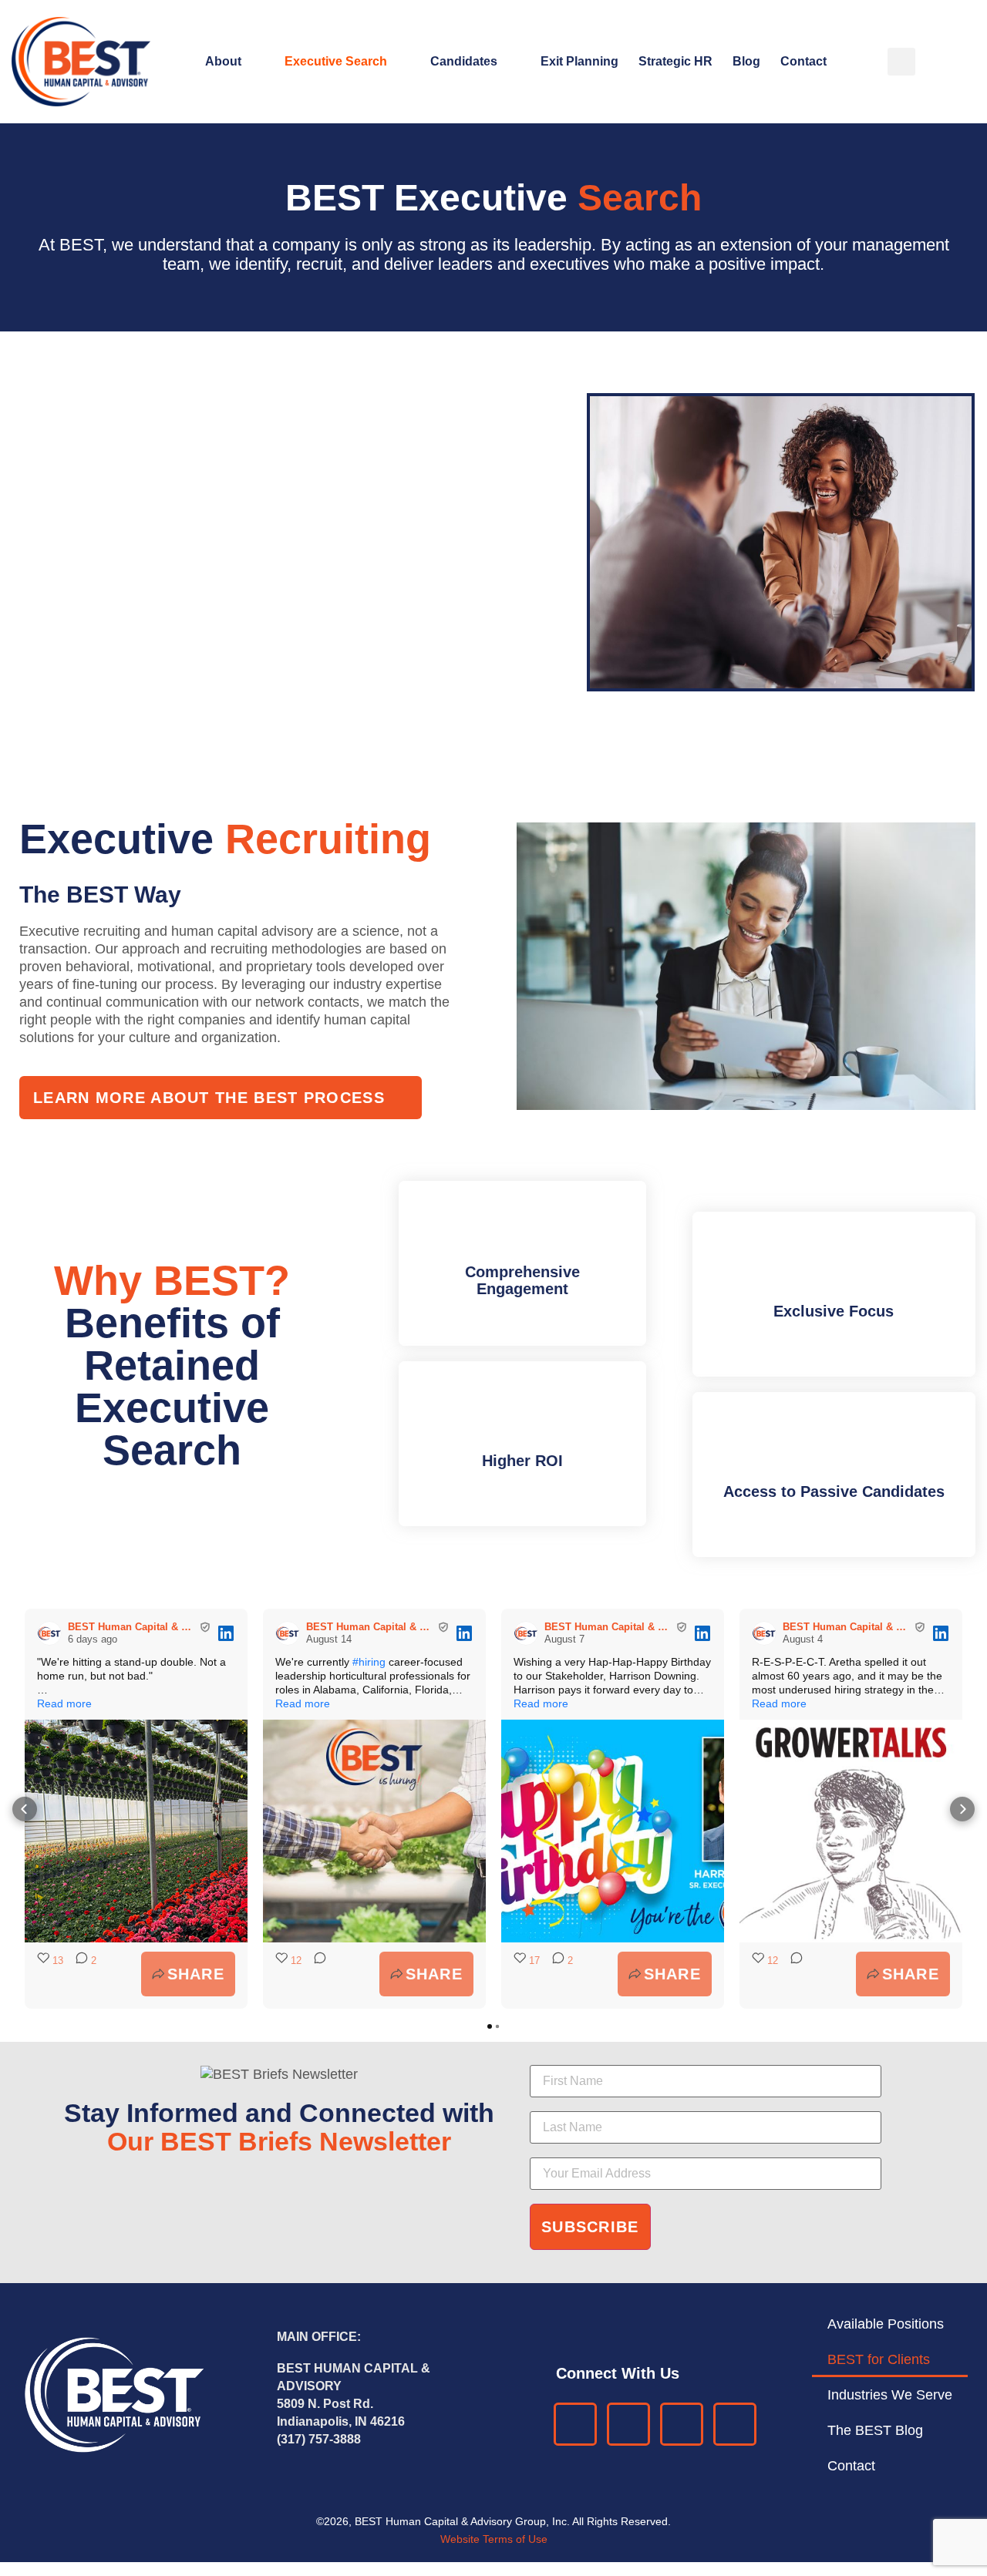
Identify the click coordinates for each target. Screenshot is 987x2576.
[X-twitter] (682, 2424)
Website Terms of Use (494, 2539)
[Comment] (315, 1974)
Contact (803, 61)
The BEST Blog (875, 2430)
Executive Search (336, 61)
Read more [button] (64, 1703)
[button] (901, 62)
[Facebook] (628, 2424)
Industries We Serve (890, 2395)
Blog (746, 61)
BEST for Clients (879, 2359)
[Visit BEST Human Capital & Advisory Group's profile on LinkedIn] (49, 1633)
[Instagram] (735, 2424)
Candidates (464, 61)
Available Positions (886, 2324)
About (223, 61)
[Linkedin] (575, 2424)
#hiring (369, 1662)
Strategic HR (675, 61)
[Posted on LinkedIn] (226, 1633)
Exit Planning (579, 61)
